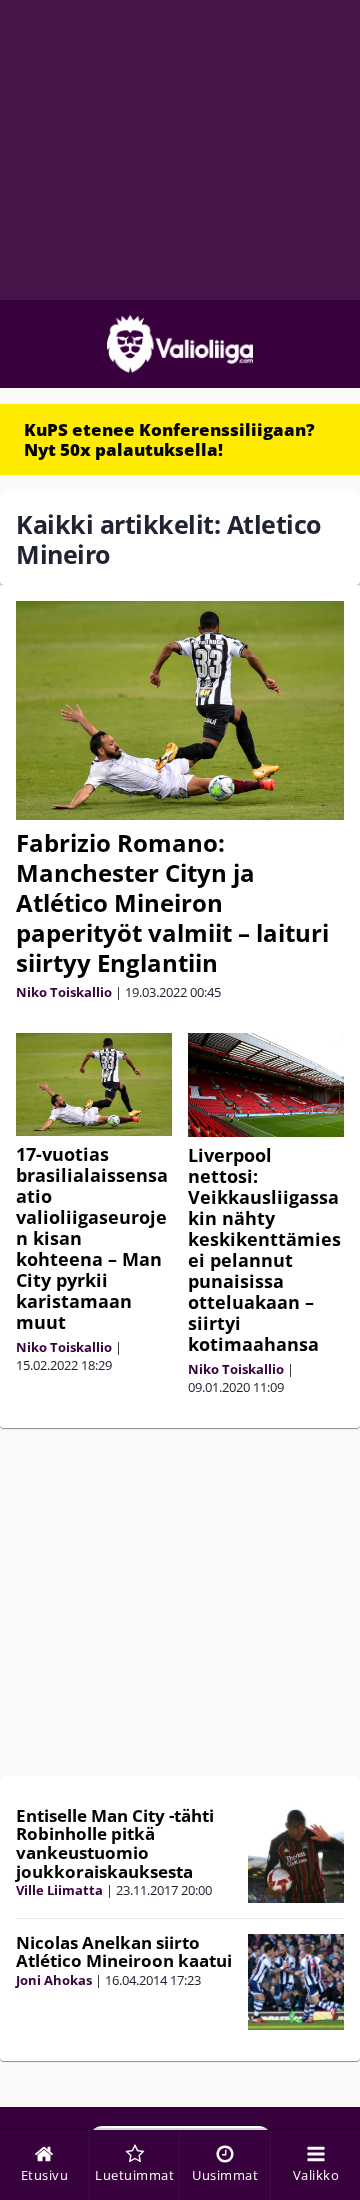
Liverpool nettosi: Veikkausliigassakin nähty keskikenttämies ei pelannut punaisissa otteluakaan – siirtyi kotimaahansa (264, 1249)
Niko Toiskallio (64, 992)
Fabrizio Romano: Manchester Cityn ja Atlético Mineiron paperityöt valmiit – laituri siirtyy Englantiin (172, 902)
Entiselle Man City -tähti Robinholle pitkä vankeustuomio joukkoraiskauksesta (115, 1843)
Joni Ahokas (54, 1980)
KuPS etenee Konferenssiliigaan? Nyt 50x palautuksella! (169, 439)
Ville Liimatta (59, 1890)
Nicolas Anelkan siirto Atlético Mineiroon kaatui (124, 1952)
